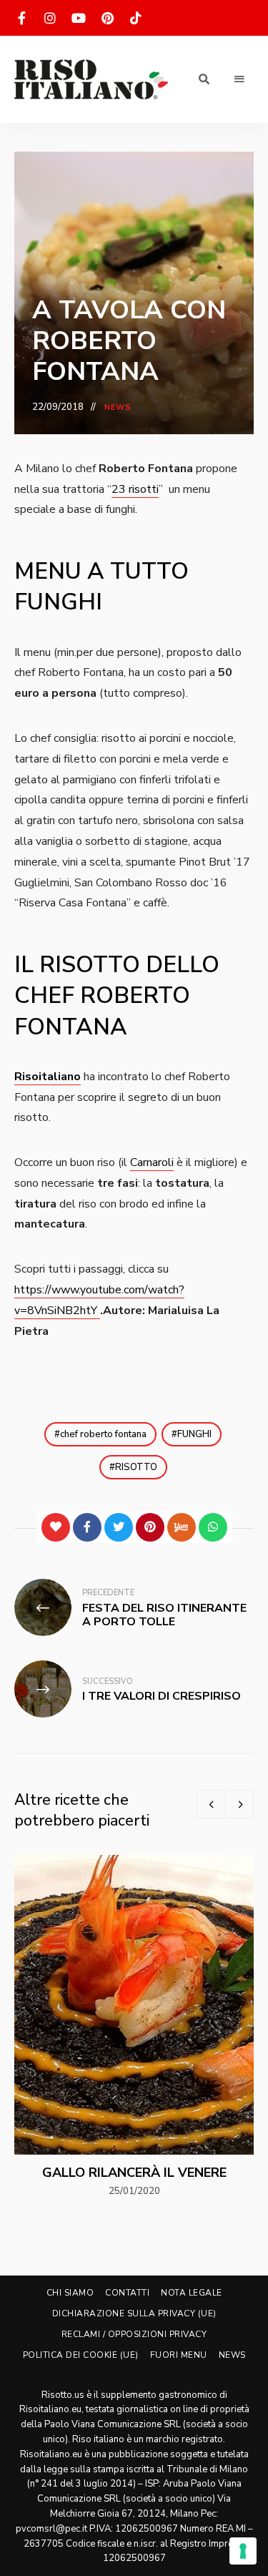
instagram (50, 18)
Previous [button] (211, 1804)
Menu (239, 79)
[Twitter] (119, 1527)
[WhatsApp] (213, 1527)
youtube (79, 18)
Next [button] (239, 1804)
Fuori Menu (179, 2355)
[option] (134, 2027)
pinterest (107, 18)
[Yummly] (182, 1527)
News (118, 407)
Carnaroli (152, 1162)
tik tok (136, 18)
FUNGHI (194, 1434)
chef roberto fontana (103, 1434)
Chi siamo (70, 2293)
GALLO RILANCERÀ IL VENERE (134, 2173)
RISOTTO (136, 1467)
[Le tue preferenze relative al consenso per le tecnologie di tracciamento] (243, 2551)
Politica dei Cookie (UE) (81, 2355)
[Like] (56, 1527)
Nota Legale (192, 2293)
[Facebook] (87, 1527)
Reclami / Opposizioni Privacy (134, 2334)
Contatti (127, 2293)
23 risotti (135, 489)
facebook (21, 18)
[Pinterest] (150, 1527)
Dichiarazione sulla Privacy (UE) (134, 2313)
